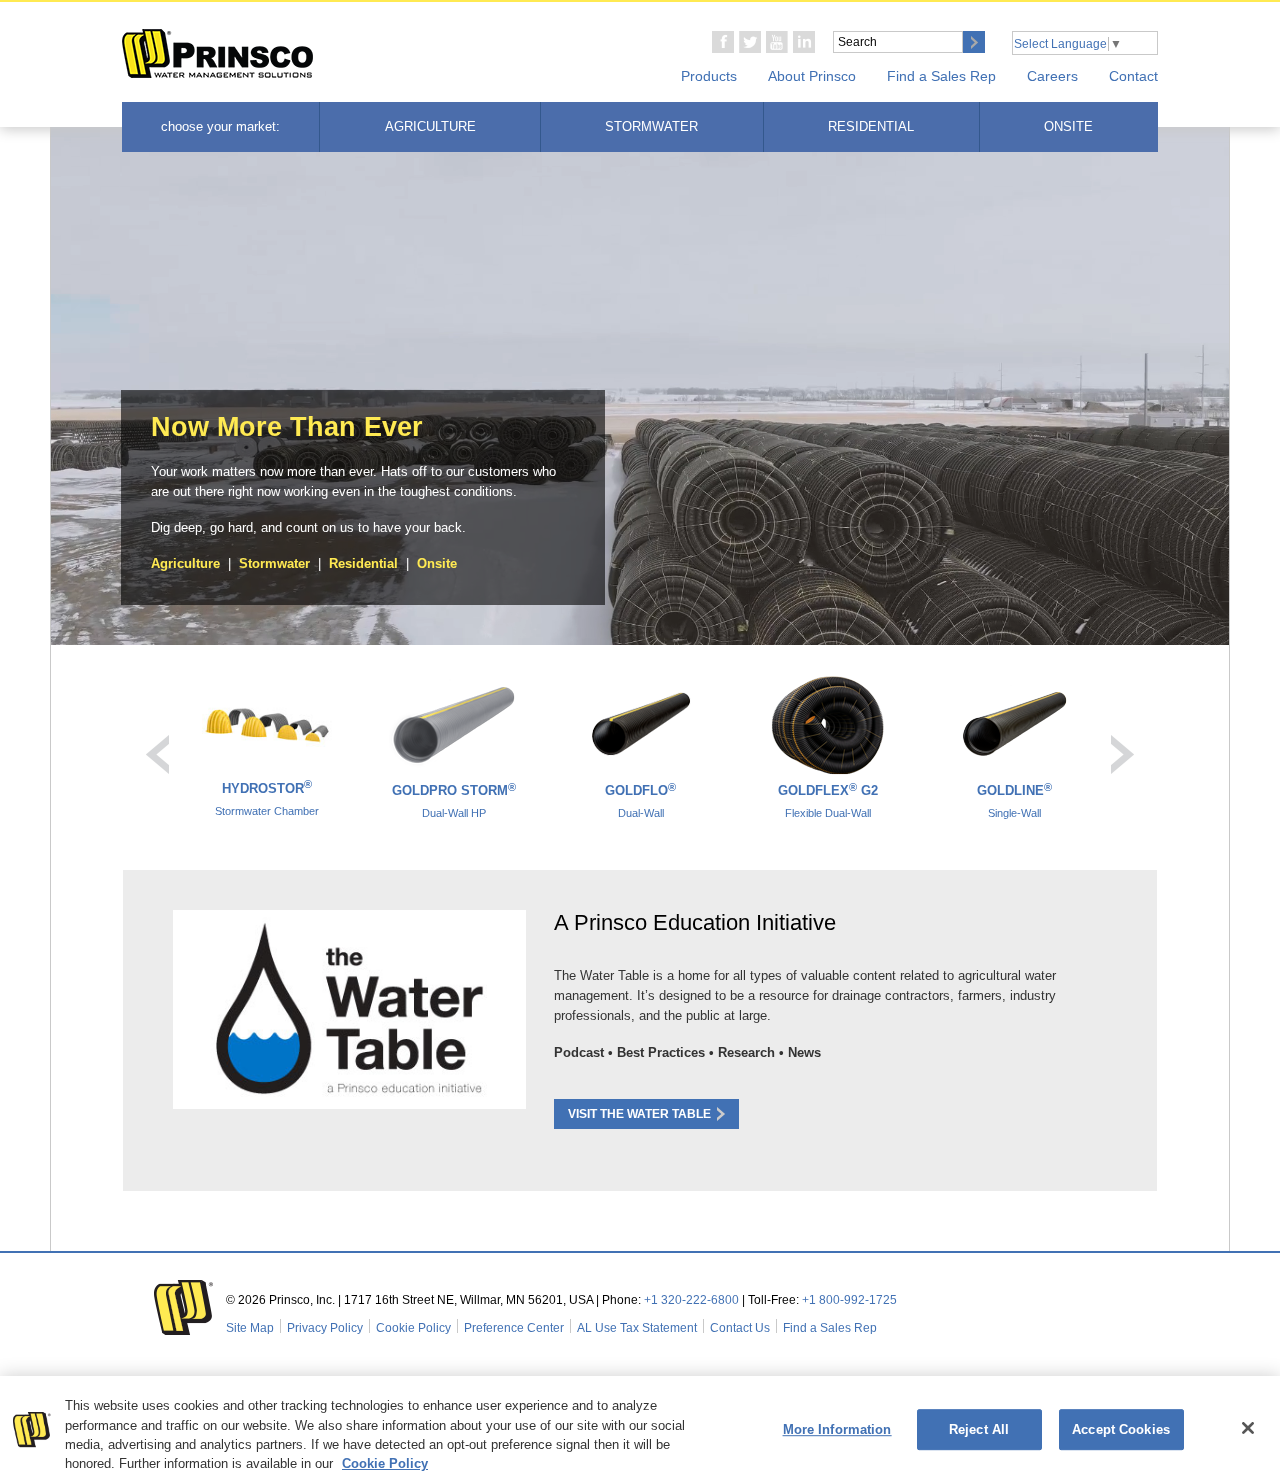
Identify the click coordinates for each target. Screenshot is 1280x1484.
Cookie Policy (413, 1328)
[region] (640, 1430)
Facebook (723, 42)
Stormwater (651, 126)
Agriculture (430, 126)
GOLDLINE (1014, 800)
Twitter (750, 42)
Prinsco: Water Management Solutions (218, 54)
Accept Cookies (1121, 1429)
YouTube (777, 42)
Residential (871, 126)
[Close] (1248, 1428)
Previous (157, 754)
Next (1122, 754)
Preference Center (514, 1328)
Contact (1133, 76)
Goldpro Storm (454, 800)
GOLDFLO (640, 800)
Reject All (979, 1429)
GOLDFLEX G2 (828, 800)
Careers (1052, 76)
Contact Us (740, 1328)
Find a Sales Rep (941, 76)
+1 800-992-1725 (849, 1300)
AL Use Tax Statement (637, 1328)
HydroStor (267, 798)
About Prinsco (812, 76)
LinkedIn (804, 42)
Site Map (250, 1328)
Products (709, 76)
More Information (837, 1429)
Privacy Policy (325, 1328)
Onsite (1068, 126)
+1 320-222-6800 (691, 1300)
